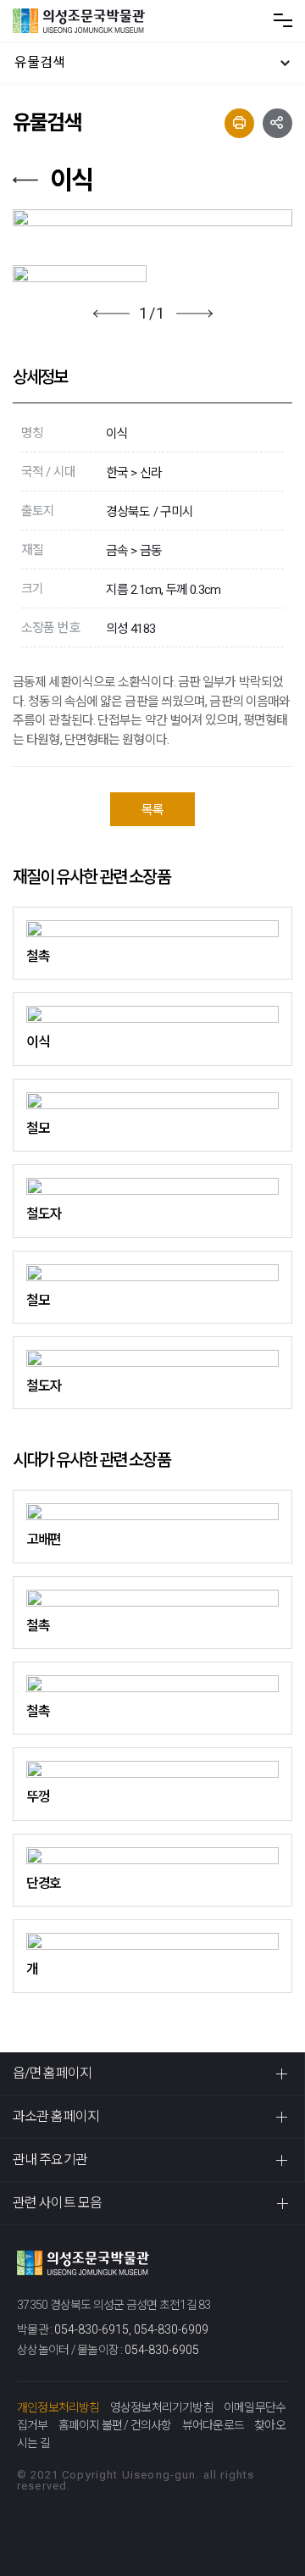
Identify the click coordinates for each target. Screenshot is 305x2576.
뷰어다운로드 (213, 2425)
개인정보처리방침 (58, 2407)
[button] (111, 314)
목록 (152, 810)
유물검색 (40, 62)
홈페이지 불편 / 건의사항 (115, 2425)
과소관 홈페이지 (56, 2116)
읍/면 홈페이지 (52, 2073)
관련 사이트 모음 (57, 2203)
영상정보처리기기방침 (162, 2407)
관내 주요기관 (50, 2160)
